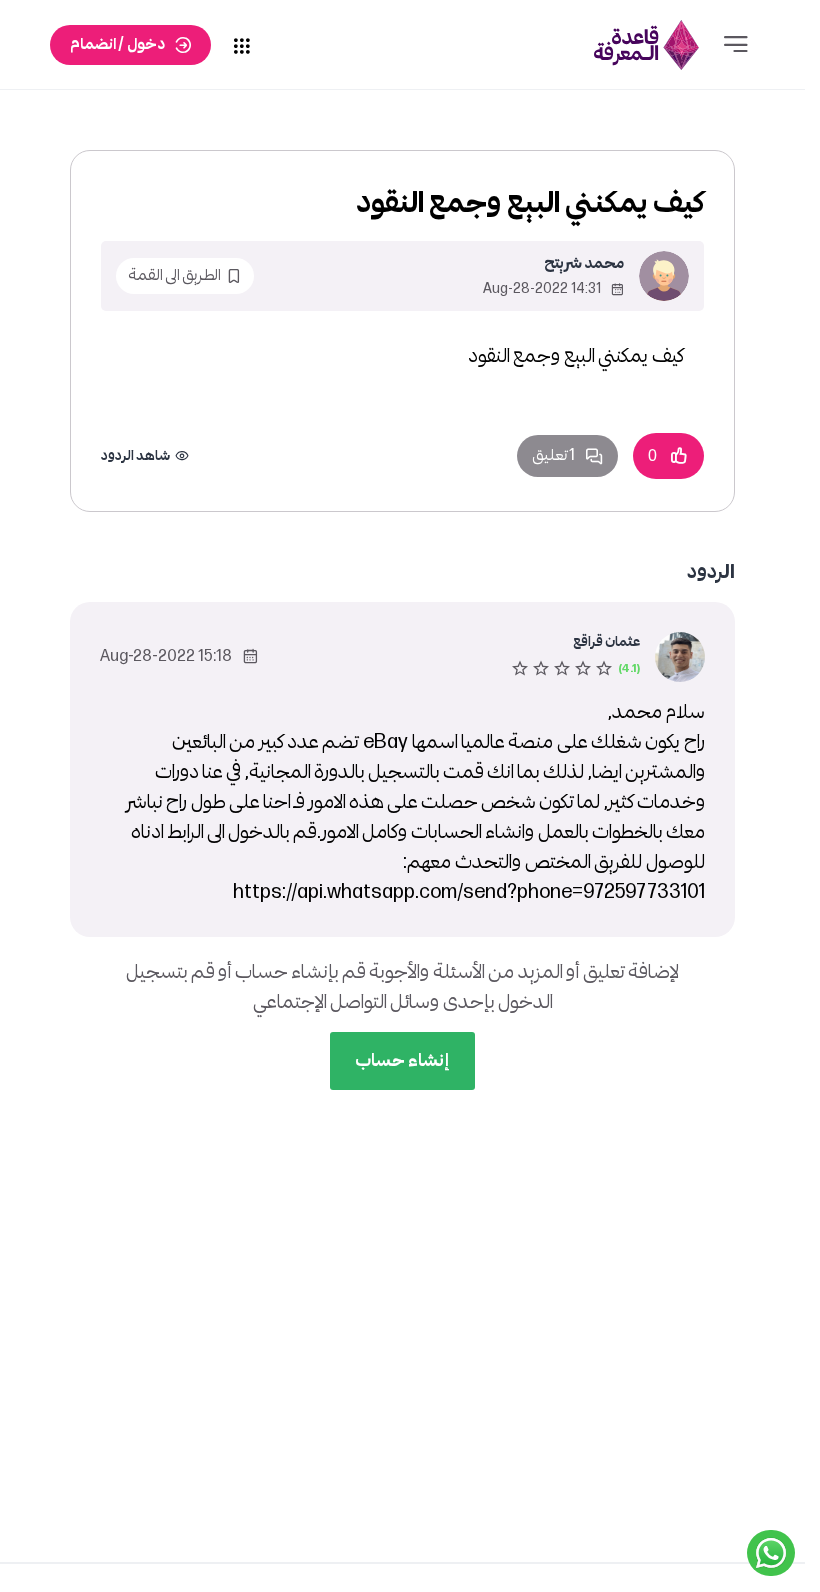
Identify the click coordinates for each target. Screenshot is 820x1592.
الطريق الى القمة (174, 275)
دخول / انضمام (117, 44)
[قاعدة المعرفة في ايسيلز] (647, 44)
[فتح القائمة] (736, 45)
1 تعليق (553, 455)
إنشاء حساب (402, 1060)
